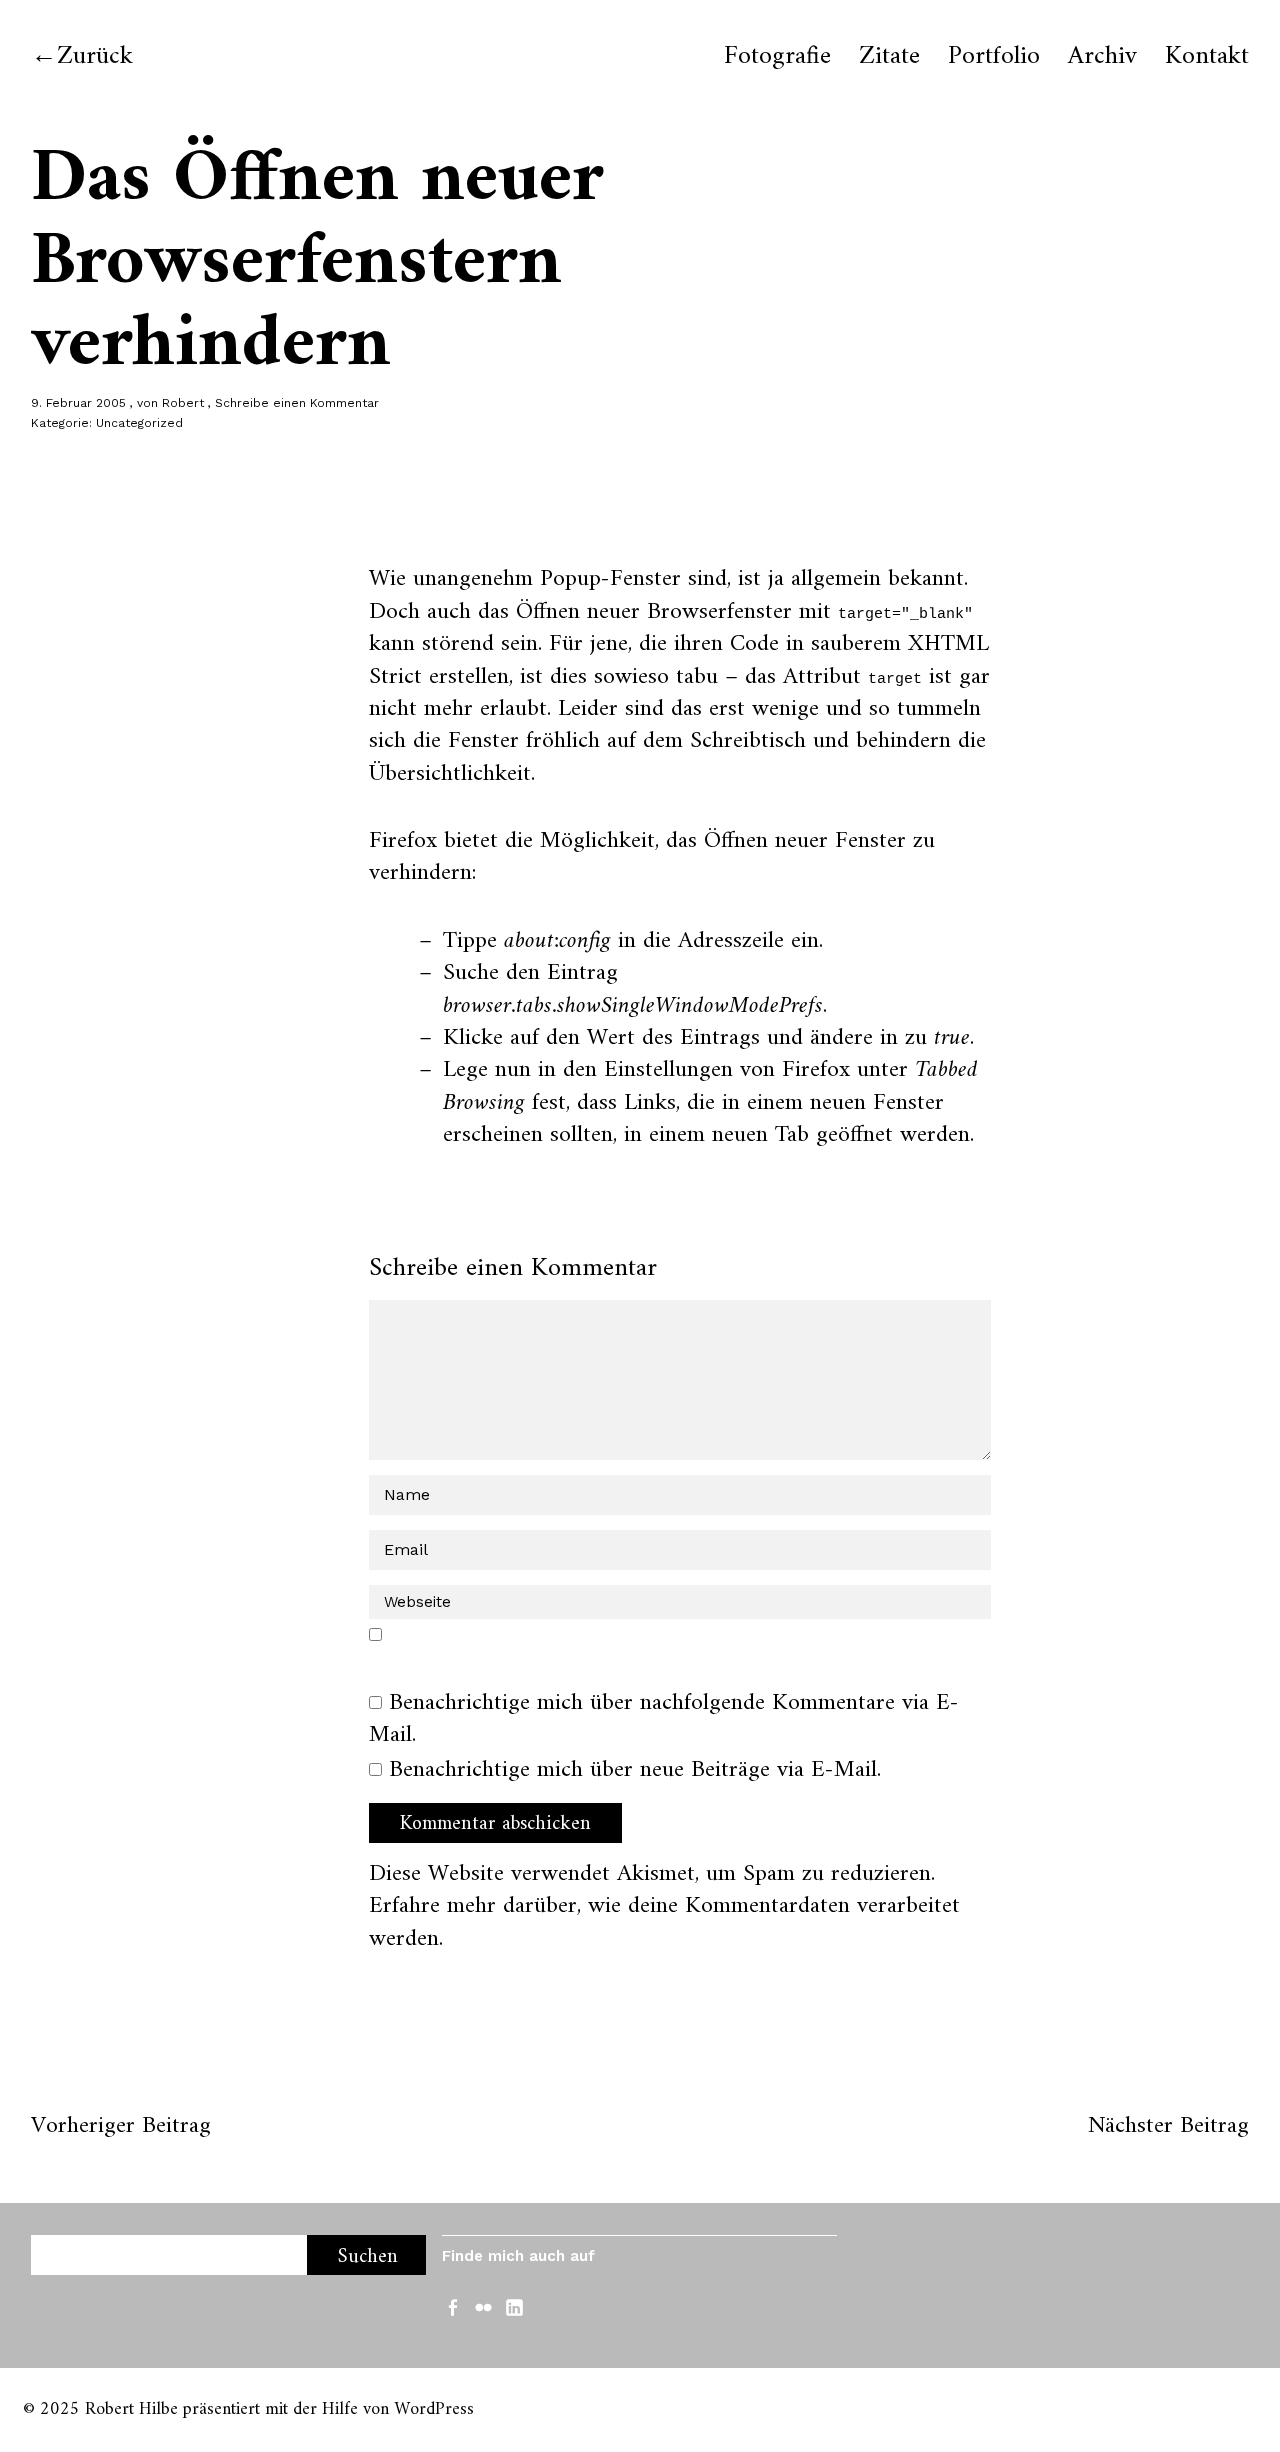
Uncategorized (139, 423)
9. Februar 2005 (78, 403)
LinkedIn (517, 2306)
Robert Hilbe (131, 2409)
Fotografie (777, 57)
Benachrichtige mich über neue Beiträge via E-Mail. (635, 1770)
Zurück (95, 56)
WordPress (434, 2409)
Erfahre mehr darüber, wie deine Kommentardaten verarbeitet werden (664, 1922)
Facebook (455, 2306)
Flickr (486, 2306)
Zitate (889, 57)
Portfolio (994, 57)
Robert (183, 403)
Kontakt (1207, 57)
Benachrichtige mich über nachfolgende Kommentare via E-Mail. (664, 1719)
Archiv (1102, 57)
